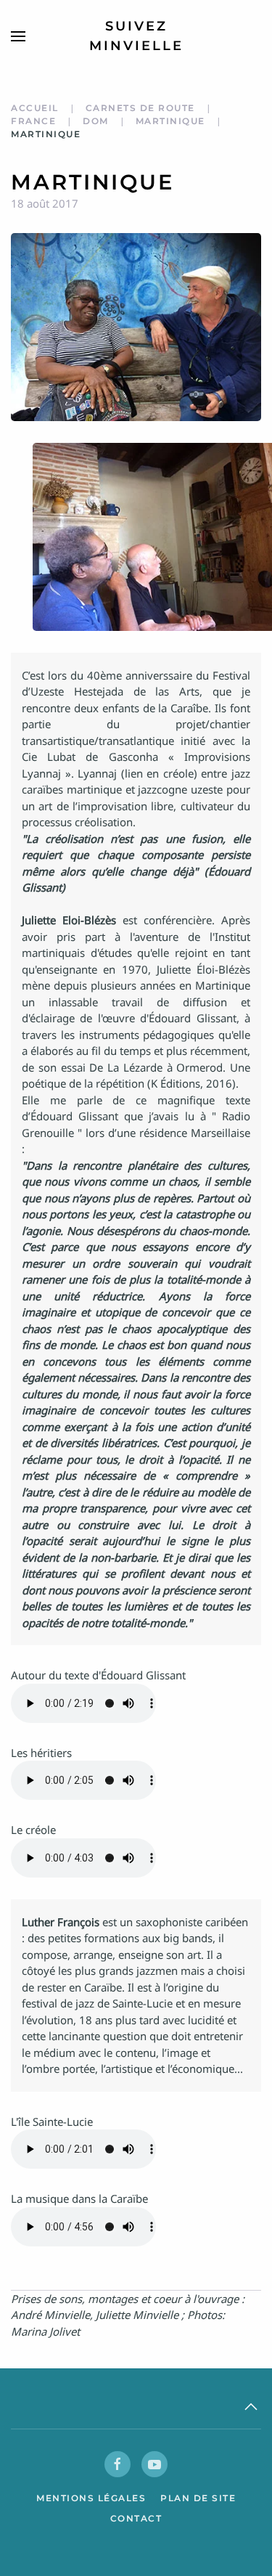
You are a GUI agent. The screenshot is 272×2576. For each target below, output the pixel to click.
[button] (18, 36)
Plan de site (198, 2498)
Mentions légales (91, 2498)
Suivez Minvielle (136, 36)
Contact (136, 2518)
